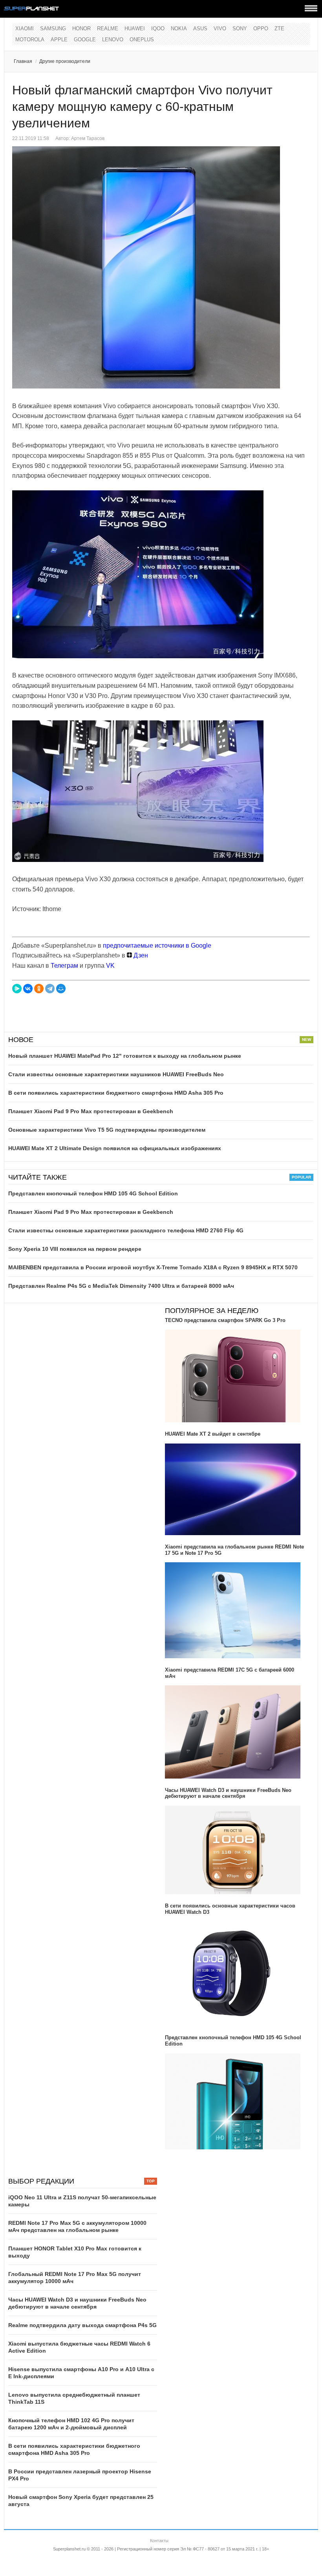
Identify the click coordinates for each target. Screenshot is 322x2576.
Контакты (159, 2541)
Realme (108, 29)
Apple (59, 40)
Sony (240, 29)
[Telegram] (50, 989)
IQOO (158, 29)
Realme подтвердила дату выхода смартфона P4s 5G (82, 2325)
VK (110, 966)
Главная (23, 61)
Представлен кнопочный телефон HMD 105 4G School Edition (93, 1193)
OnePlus (142, 40)
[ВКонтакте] (28, 989)
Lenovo (113, 40)
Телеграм (64, 966)
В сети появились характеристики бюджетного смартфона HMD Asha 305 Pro (116, 1093)
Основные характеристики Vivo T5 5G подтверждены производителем (107, 1130)
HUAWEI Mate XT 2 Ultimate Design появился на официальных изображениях (115, 1148)
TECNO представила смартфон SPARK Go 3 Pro (225, 1320)
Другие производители (65, 61)
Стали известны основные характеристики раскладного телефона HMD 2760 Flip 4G (126, 1230)
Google (85, 40)
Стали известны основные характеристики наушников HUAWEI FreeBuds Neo (116, 1074)
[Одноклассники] (39, 989)
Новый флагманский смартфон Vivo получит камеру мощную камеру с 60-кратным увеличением (142, 107)
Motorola (30, 40)
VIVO (220, 29)
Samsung (53, 29)
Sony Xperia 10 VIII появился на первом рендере (75, 1249)
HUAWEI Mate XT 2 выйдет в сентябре (213, 1434)
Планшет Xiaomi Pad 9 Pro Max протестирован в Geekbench (91, 1111)
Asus (200, 29)
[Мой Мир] (61, 989)
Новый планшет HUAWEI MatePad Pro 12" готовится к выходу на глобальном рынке (125, 1056)
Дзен (140, 955)
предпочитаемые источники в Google (157, 946)
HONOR (81, 29)
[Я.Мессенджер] (17, 989)
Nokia (179, 29)
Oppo (261, 29)
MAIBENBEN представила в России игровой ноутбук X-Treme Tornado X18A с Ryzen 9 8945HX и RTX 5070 (153, 1267)
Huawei (135, 29)
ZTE (279, 29)
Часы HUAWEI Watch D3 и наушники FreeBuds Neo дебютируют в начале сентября (228, 1793)
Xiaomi (25, 29)
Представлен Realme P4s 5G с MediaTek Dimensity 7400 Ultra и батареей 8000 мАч (121, 1286)
